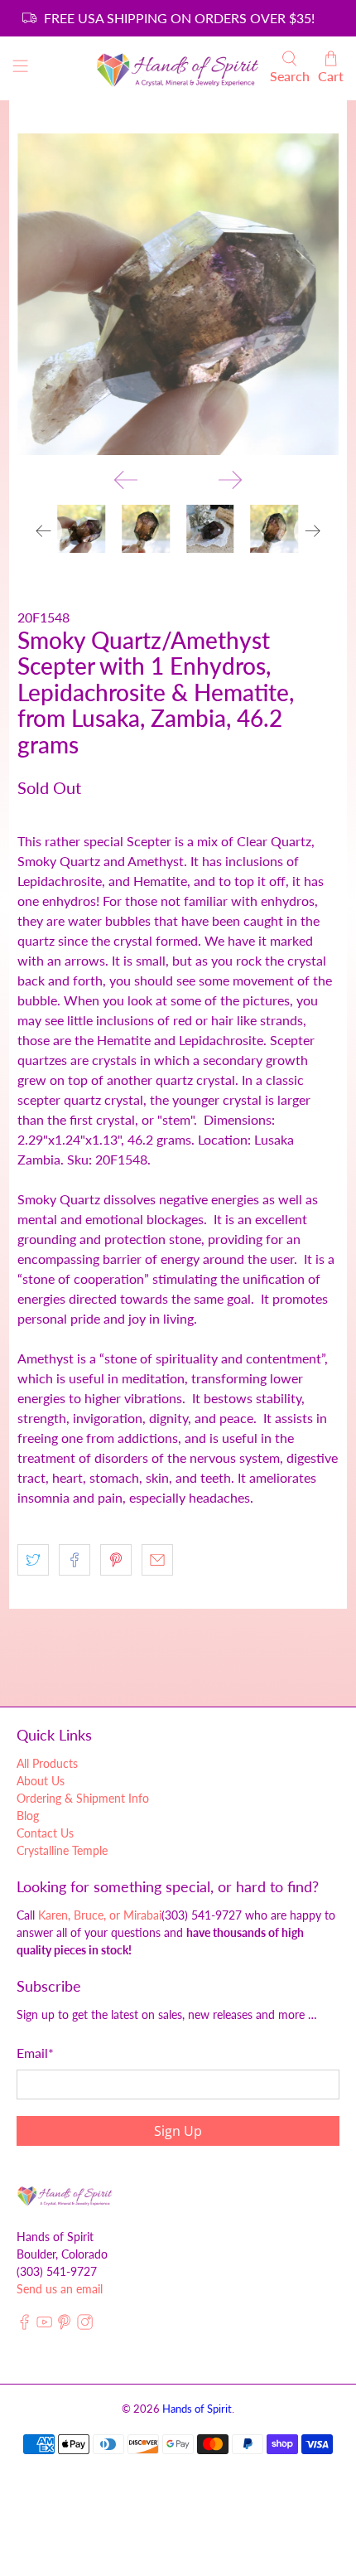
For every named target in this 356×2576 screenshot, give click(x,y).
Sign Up (269, 2520)
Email (43, 2488)
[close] (331, 2366)
